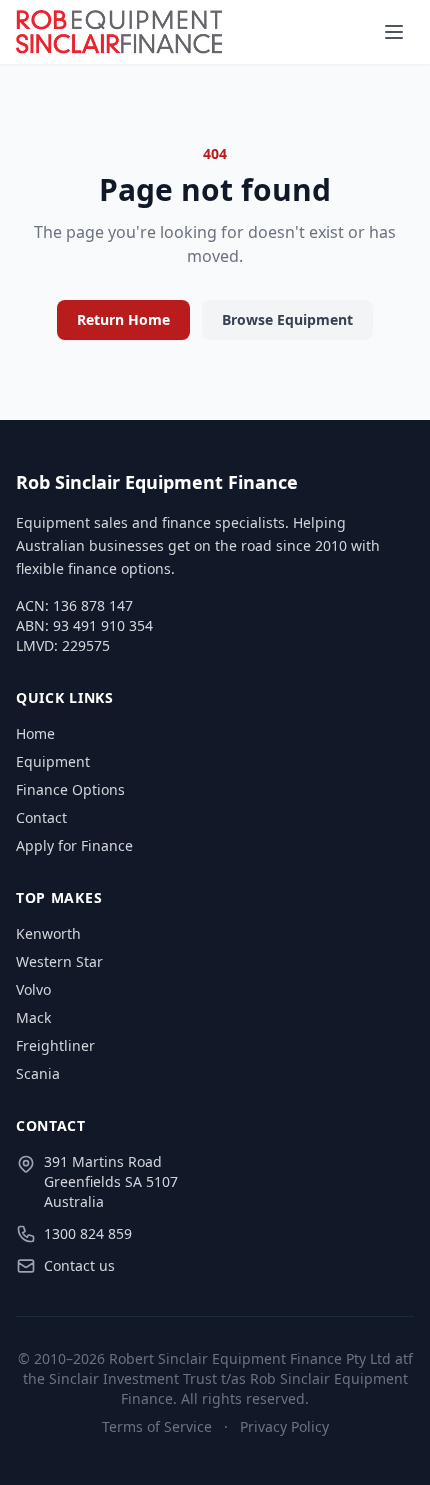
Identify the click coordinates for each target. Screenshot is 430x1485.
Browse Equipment (287, 319)
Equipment (53, 761)
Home (35, 733)
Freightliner (55, 1045)
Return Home (123, 319)
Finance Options (70, 789)
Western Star (59, 961)
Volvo (33, 989)
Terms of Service (157, 1426)
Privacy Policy (284, 1426)
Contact (41, 817)
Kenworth (48, 933)
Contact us (79, 1265)
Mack (33, 1017)
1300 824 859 (88, 1233)
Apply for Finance (74, 845)
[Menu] (394, 32)
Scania (38, 1073)
